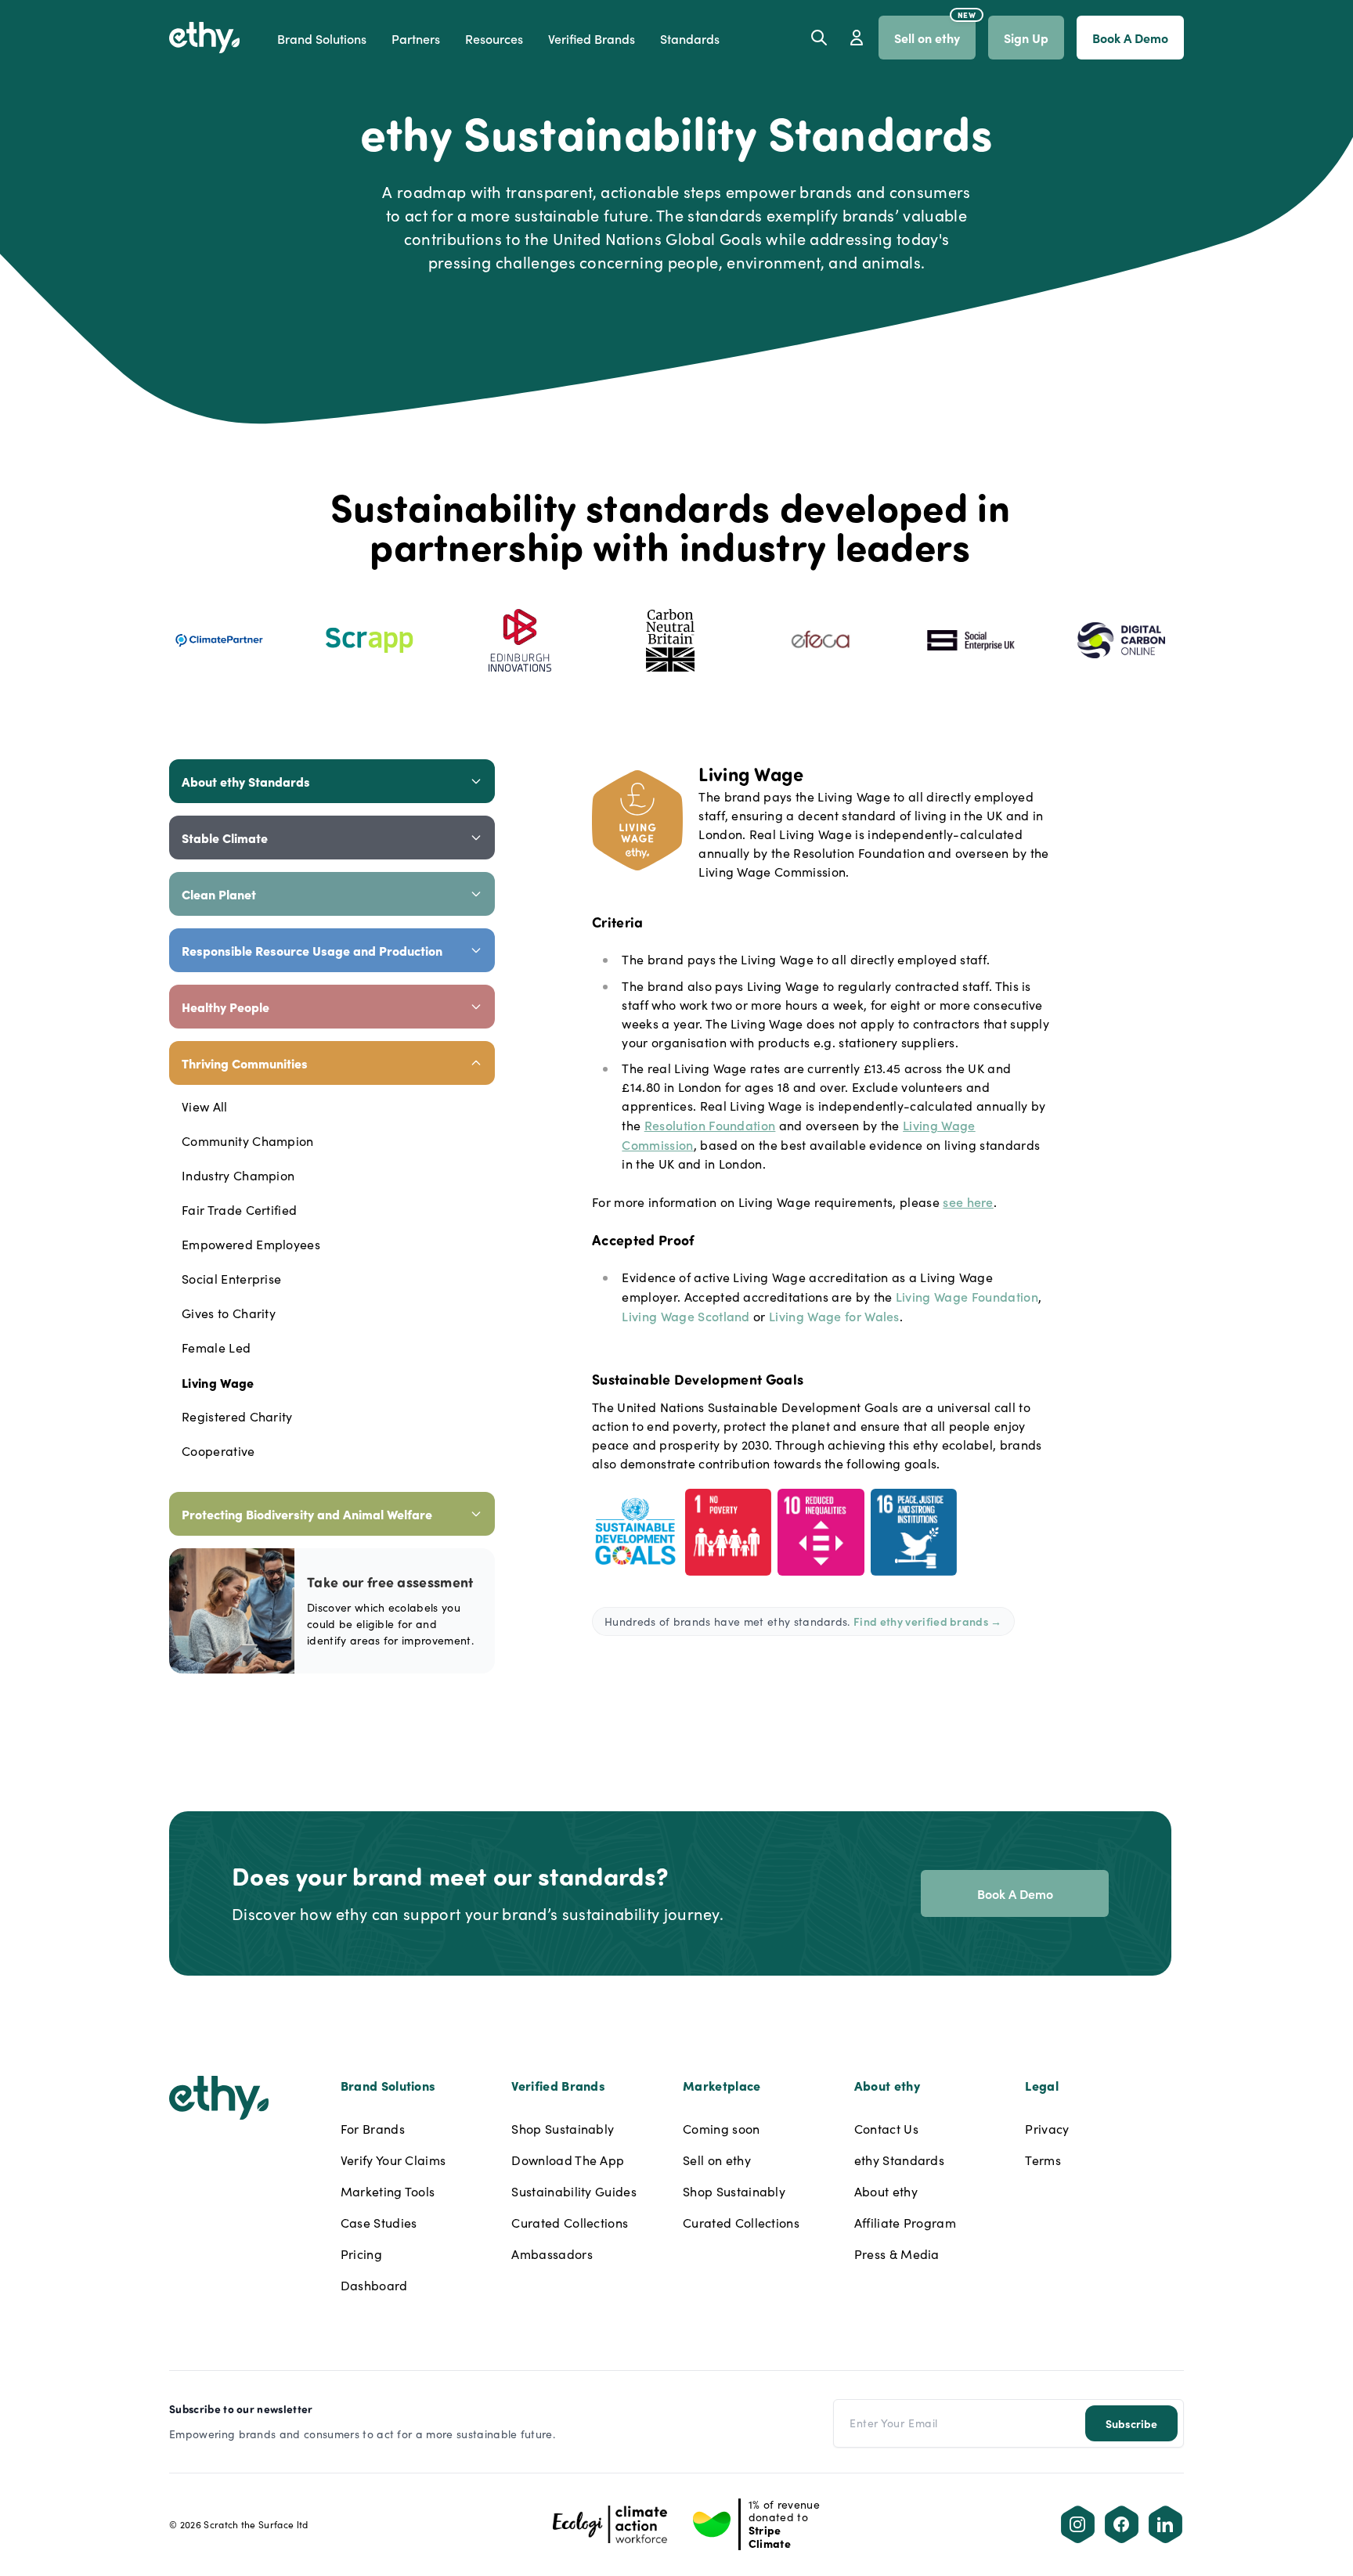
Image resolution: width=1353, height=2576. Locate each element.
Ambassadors (552, 2254)
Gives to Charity (229, 1313)
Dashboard (374, 2285)
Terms (1043, 2160)
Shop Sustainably (563, 2129)
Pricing (361, 2254)
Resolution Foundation (710, 1125)
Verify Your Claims (393, 2160)
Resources (494, 38)
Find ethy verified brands (928, 1621)
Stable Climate (225, 838)
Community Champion (248, 1141)
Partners (416, 38)
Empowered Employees (251, 1244)
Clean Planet (219, 894)
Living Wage (218, 1382)
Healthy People (225, 1007)
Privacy (1047, 2129)
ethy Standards (899, 2160)
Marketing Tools (388, 2191)
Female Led (216, 1347)
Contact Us (886, 2129)
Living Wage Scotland (686, 1316)
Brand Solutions (322, 38)
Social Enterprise (231, 1279)
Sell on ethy (717, 2160)
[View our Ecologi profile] (610, 2524)
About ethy (886, 2191)
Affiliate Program (905, 2223)
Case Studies (379, 2223)
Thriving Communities (245, 1063)
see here (968, 1202)
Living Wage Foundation (967, 1296)
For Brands (373, 2129)
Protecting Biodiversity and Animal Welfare (307, 1514)
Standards (690, 38)
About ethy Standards (246, 781)
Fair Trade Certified (239, 1210)
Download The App (568, 2160)
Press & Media (897, 2254)
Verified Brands (592, 38)
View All (205, 1106)
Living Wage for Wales (834, 1316)
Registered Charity (237, 1416)
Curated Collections (570, 2223)
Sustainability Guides (574, 2191)
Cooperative (218, 1451)
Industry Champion (238, 1175)
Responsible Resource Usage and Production (312, 950)
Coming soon (722, 2129)
